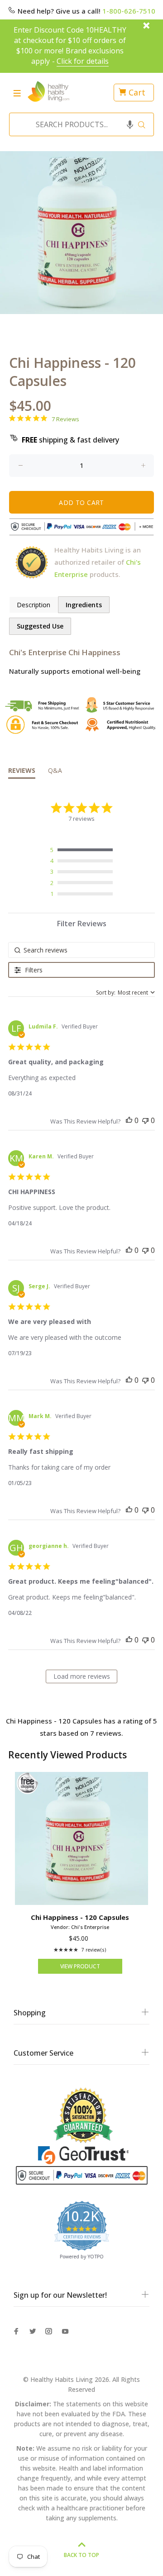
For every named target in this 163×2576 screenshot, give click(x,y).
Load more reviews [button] (82, 1676)
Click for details (83, 61)
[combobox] (79, 124)
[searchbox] (81, 950)
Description (34, 605)
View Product (80, 1966)
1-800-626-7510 (129, 11)
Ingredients (84, 605)
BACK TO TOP (81, 2555)
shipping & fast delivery (70, 440)
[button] (130, 124)
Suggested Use (40, 626)
